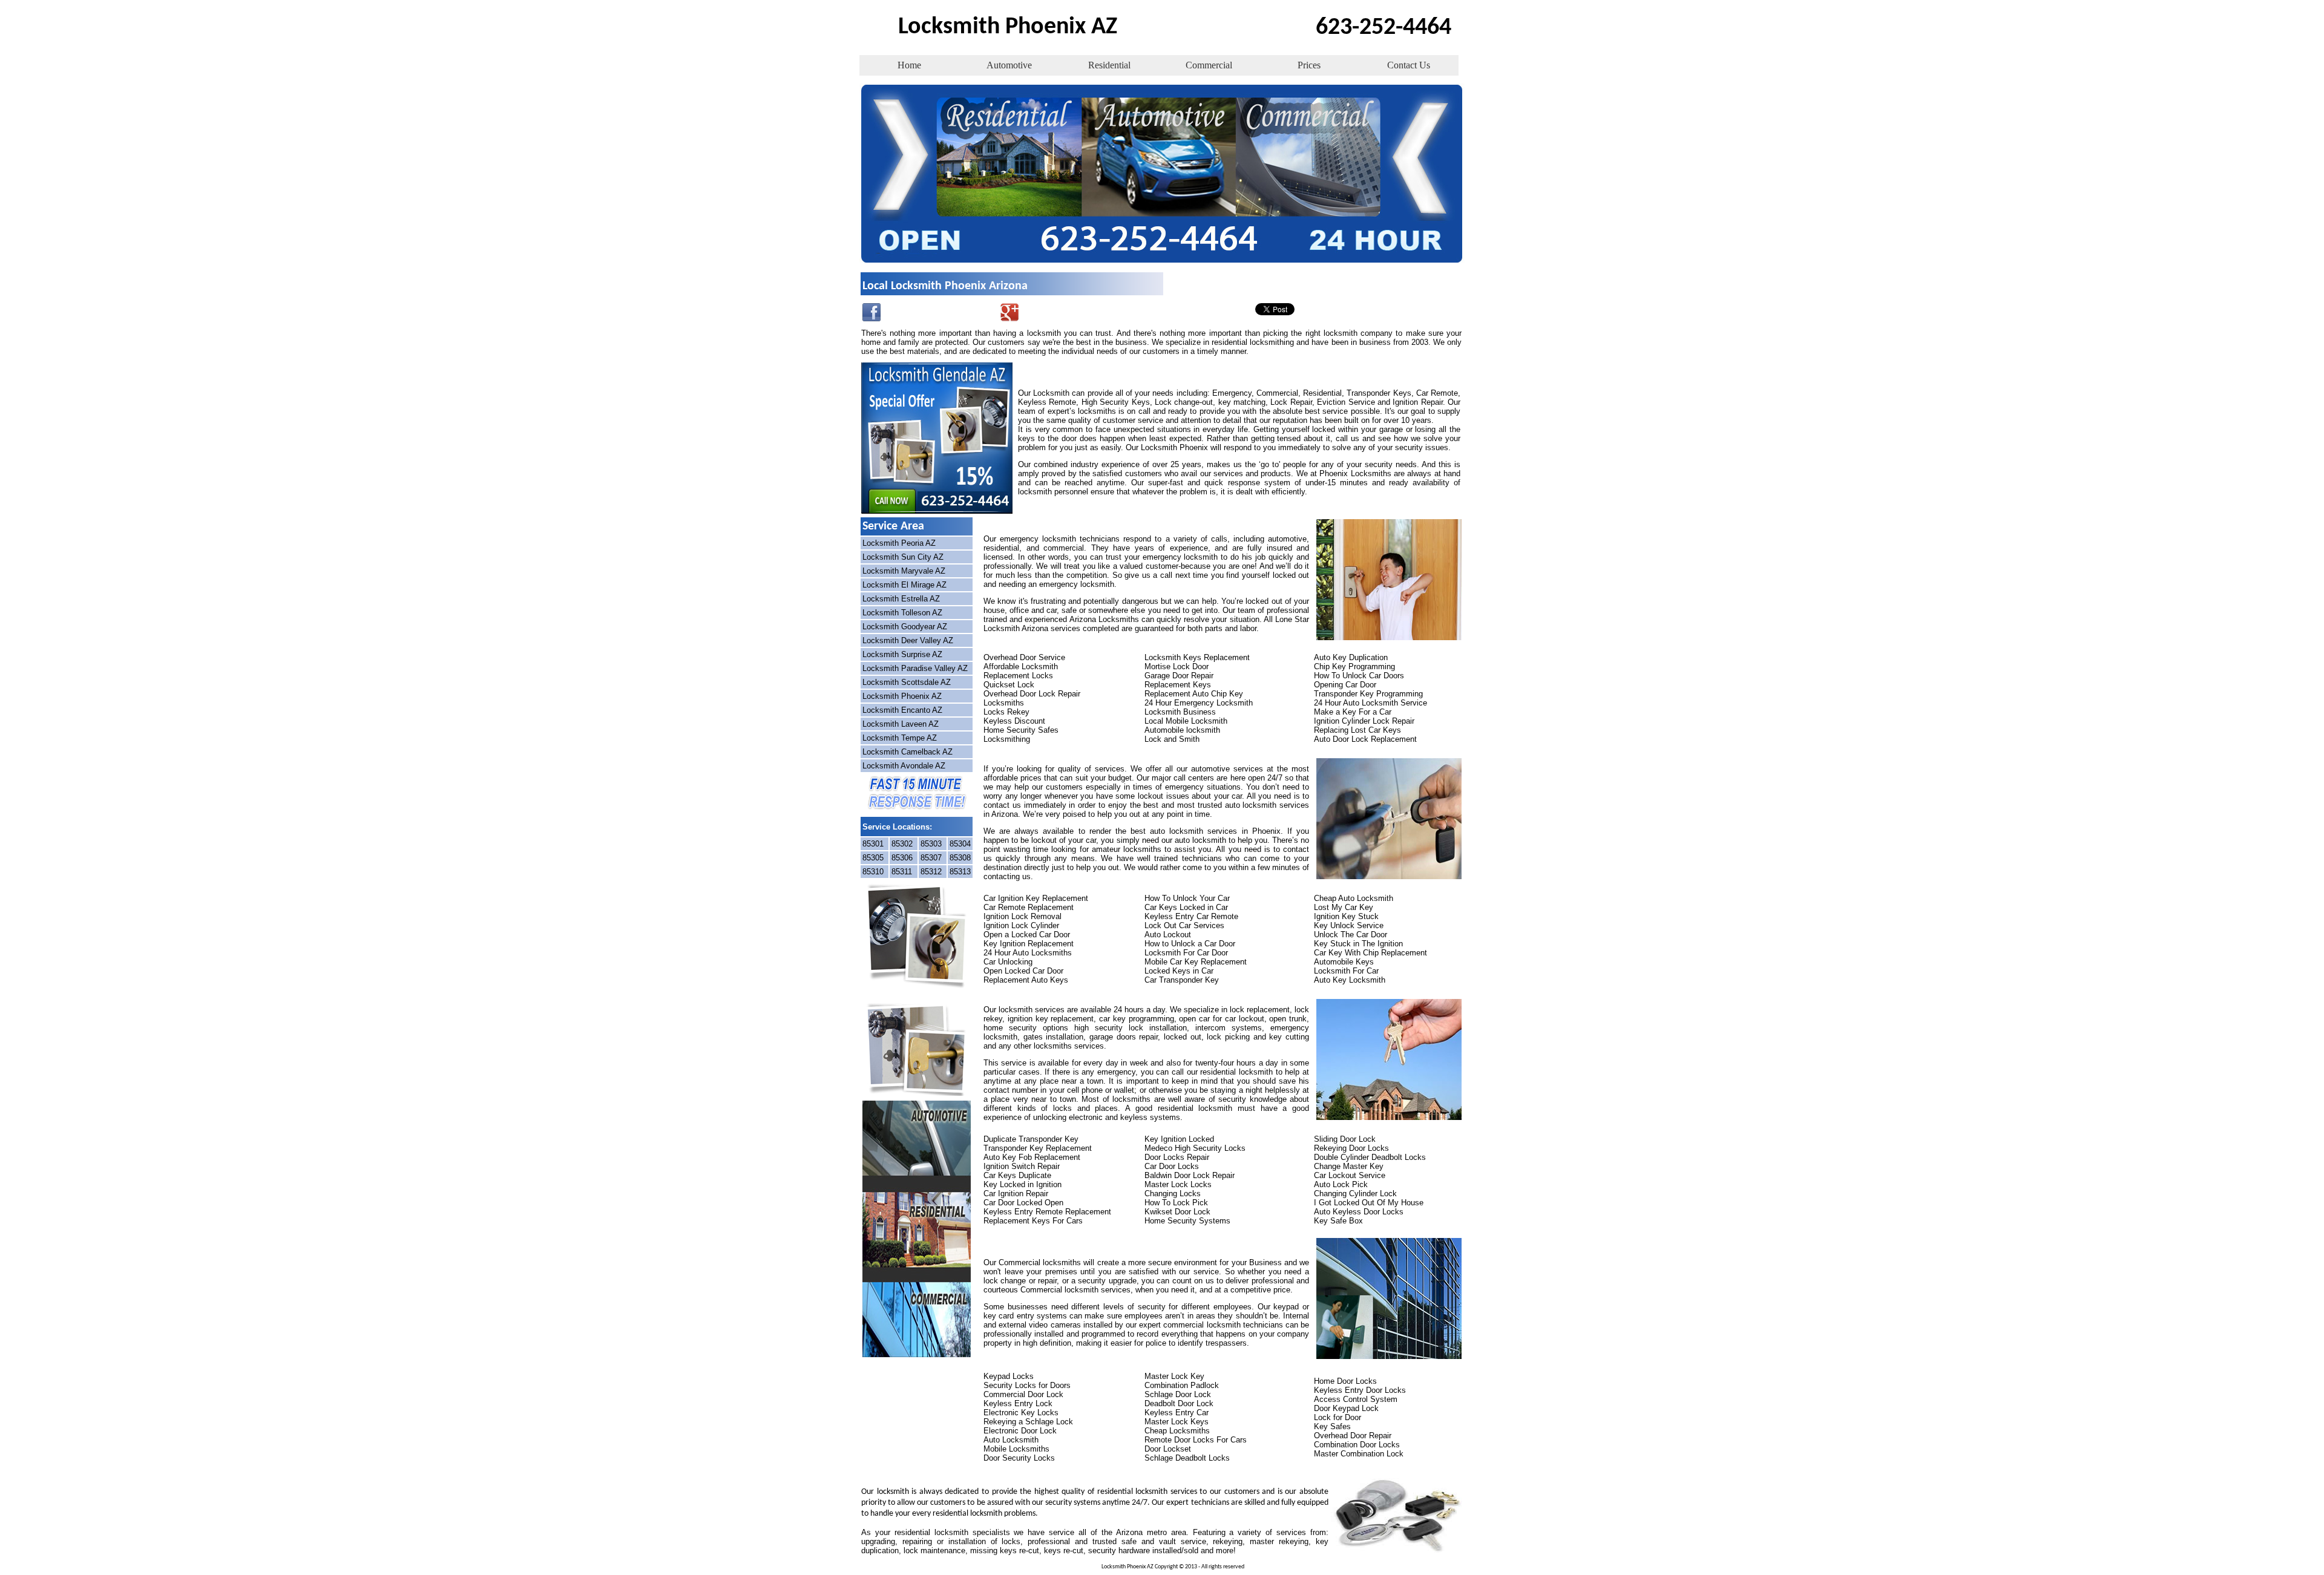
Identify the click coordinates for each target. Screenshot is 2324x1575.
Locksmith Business (1180, 712)
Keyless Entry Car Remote (1191, 916)
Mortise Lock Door (1177, 666)
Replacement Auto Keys (1026, 980)
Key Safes (1332, 1426)
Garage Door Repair (1179, 676)
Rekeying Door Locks (1351, 1148)
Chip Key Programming (1354, 666)
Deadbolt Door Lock (1179, 1403)
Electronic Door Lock (1020, 1431)
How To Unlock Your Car (1187, 898)
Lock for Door (1338, 1417)
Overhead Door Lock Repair (1032, 694)
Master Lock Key (1174, 1376)
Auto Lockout (1168, 935)
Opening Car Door (1345, 685)
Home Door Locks (1345, 1381)
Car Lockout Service (1350, 1175)
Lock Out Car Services (1184, 925)
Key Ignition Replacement (1029, 944)
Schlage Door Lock (1178, 1394)
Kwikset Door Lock (1177, 1212)
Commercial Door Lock (1023, 1394)
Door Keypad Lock (1346, 1408)
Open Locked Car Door (1023, 971)
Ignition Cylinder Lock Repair (1364, 721)
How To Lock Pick (1176, 1203)
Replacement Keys (1178, 685)
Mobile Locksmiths (1016, 1449)
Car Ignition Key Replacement (1036, 898)
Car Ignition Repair (1016, 1194)
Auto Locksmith (1011, 1440)
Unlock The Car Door (1351, 935)
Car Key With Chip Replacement (1370, 953)
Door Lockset (1168, 1449)
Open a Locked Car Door (1027, 935)
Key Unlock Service (1349, 925)
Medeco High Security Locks (1195, 1148)
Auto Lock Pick (1341, 1184)
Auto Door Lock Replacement (1365, 739)
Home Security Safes (1021, 730)
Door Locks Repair (1177, 1157)
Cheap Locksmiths (1177, 1431)
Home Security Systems (1187, 1221)
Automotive (1009, 65)
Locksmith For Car (1346, 971)
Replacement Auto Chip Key (1194, 694)
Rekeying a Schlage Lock (1028, 1422)
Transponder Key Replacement (1038, 1148)
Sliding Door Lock (1345, 1139)
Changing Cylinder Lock (1355, 1194)
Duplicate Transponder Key (1031, 1139)
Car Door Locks (1172, 1166)
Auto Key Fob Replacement (1032, 1157)
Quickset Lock (1009, 685)
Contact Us (1409, 65)
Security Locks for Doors (1027, 1385)
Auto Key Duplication (1351, 657)
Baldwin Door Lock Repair (1190, 1175)
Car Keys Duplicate (1017, 1175)
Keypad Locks (1009, 1376)
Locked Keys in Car (1179, 971)
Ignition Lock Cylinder (1021, 925)
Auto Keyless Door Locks (1359, 1212)
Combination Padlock (1182, 1385)
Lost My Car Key (1344, 907)
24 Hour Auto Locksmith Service (1370, 703)
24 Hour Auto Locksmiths (1028, 953)
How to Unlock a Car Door (1190, 944)
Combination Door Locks (1357, 1445)
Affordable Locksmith (1021, 666)
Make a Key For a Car (1353, 712)
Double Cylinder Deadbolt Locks (1370, 1157)
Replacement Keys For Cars (1033, 1221)
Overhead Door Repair (1353, 1436)
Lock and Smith (1172, 739)
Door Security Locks (1019, 1458)
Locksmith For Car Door (1186, 953)
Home (909, 65)
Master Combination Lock (1359, 1454)
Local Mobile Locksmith (1186, 721)
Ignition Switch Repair (1022, 1166)
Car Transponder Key (1182, 980)
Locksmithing (1007, 739)
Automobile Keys (1344, 962)
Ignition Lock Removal (1022, 916)
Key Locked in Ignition (1022, 1184)
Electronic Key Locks (1021, 1413)
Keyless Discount (1014, 721)
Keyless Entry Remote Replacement (1047, 1212)
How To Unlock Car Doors (1359, 676)
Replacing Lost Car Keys (1357, 730)
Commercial (1209, 65)
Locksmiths (1004, 703)
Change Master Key (1349, 1166)
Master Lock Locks (1178, 1184)
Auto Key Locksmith (1350, 980)
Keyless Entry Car (1177, 1413)
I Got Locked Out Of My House (1369, 1203)
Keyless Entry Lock (1018, 1403)
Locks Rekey (1006, 712)
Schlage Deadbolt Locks (1187, 1458)
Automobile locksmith (1182, 730)
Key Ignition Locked (1179, 1139)
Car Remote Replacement (1029, 907)
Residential (1109, 65)
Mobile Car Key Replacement (1196, 962)
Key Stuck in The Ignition (1358, 944)
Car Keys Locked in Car (1186, 907)
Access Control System (1356, 1399)
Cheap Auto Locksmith (1354, 898)
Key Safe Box (1338, 1221)
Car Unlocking (1008, 962)
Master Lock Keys (1177, 1422)
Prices (1309, 65)
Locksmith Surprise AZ (902, 654)
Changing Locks (1173, 1194)
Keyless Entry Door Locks (1360, 1390)
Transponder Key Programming (1368, 694)
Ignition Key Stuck (1346, 916)
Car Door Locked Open (1023, 1203)
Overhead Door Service (1024, 657)
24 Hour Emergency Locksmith (1199, 703)
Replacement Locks (1018, 676)
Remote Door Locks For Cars (1196, 1440)
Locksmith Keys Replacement (1197, 657)
